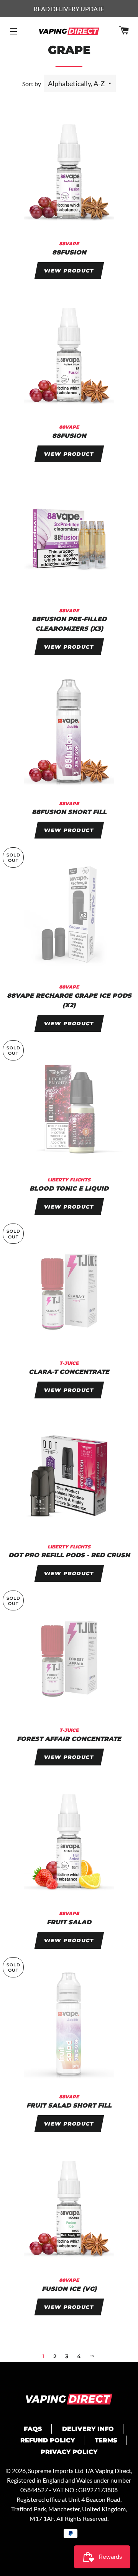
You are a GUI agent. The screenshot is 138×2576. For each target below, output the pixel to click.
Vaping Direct (113, 2471)
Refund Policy (48, 2440)
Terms (106, 2440)
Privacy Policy (69, 2452)
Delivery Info (88, 2429)
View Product (69, 271)
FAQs (33, 2429)
